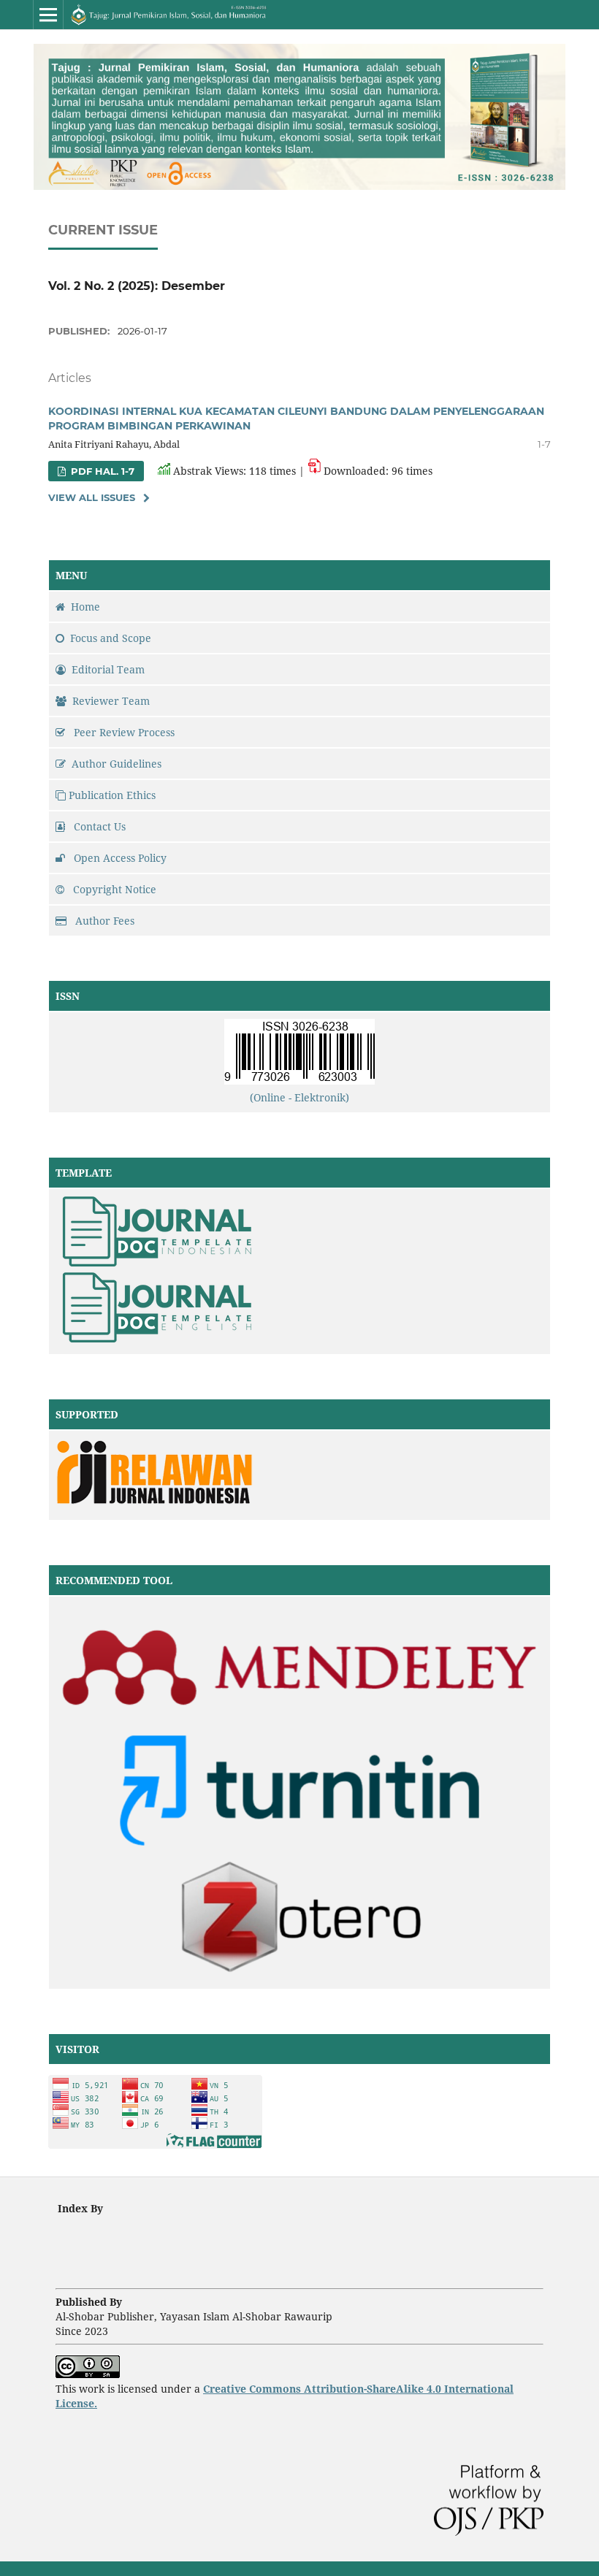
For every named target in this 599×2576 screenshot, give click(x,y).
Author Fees (103, 921)
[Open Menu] (48, 15)
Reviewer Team (111, 701)
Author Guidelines (117, 764)
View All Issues (92, 497)
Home (85, 607)
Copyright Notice (113, 889)
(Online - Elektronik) (299, 1097)
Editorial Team (108, 669)
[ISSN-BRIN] (299, 1081)
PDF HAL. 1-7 (101, 471)
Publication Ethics (112, 795)
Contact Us (98, 826)
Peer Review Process (123, 732)
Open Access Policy (119, 858)
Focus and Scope (111, 638)
